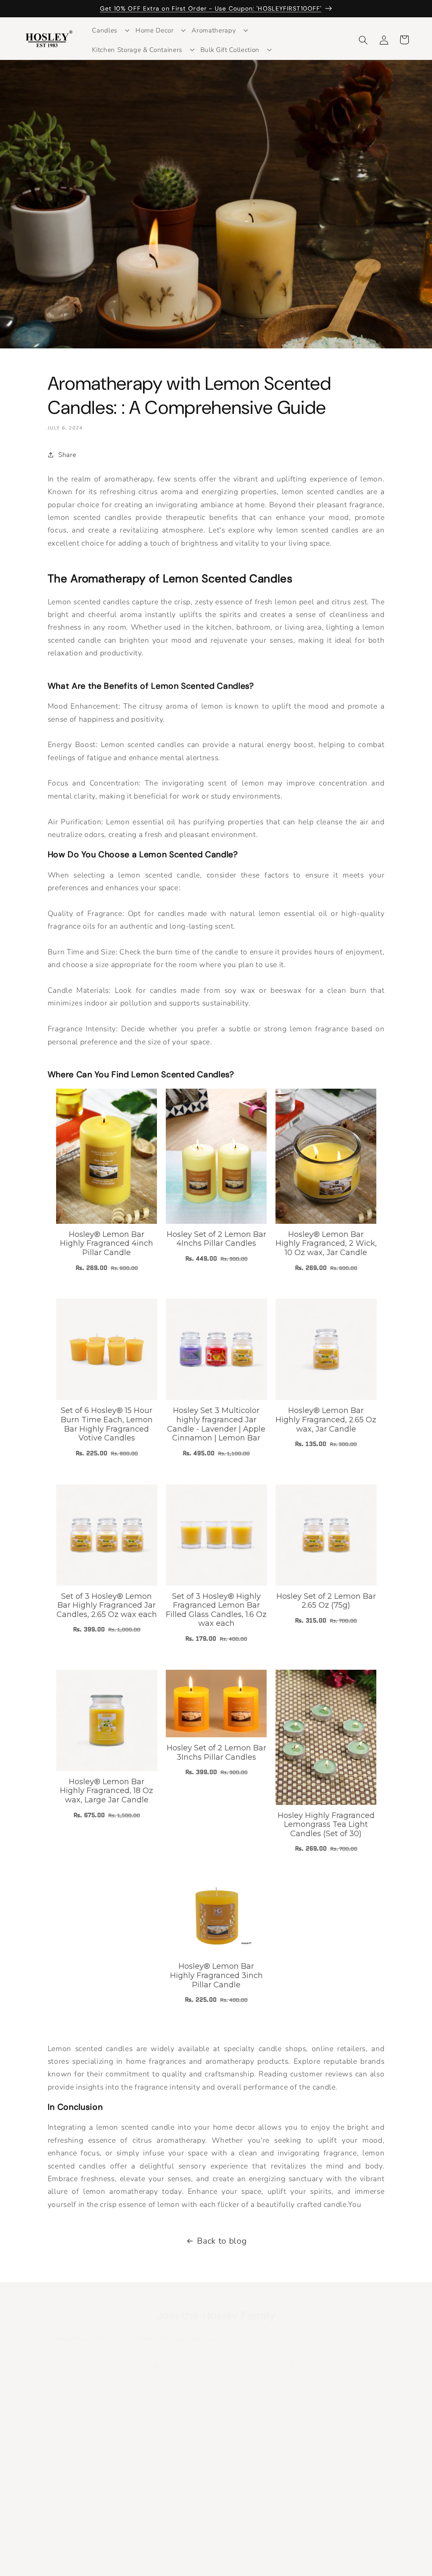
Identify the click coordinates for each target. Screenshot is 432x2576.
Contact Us (240, 2508)
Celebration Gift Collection (247, 2455)
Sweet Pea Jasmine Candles (153, 2504)
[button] (108, 30)
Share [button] (67, 455)
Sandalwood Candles (156, 2526)
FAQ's (332, 2514)
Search (134, 2451)
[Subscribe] (289, 2365)
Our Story (238, 2493)
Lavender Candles (151, 2466)
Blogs (231, 2477)
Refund (334, 2451)
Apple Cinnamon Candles (163, 2482)
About (332, 2482)
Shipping (336, 2466)
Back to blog (222, 2241)
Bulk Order (240, 2524)
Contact (335, 2499)
